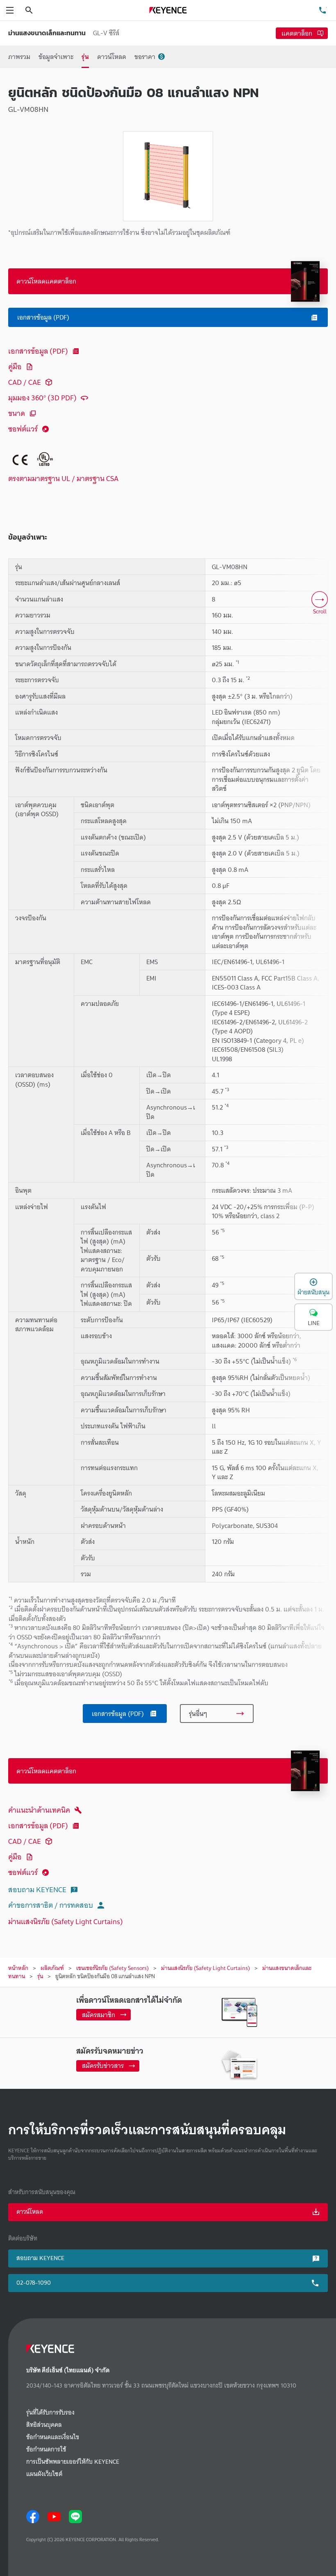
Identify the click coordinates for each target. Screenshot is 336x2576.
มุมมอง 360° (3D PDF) (42, 398)
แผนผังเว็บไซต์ (44, 2474)
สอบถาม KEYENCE (37, 1889)
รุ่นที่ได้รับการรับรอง (50, 2413)
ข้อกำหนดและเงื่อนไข (53, 2437)
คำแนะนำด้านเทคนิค (39, 1810)
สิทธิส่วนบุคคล (44, 2425)
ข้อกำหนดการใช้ (46, 2450)
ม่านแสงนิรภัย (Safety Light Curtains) (66, 1921)
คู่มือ (15, 367)
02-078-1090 (34, 2283)
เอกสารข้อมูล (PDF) (38, 351)
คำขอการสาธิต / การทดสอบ (51, 1905)
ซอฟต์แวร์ (23, 429)
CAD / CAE (25, 382)
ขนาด (17, 413)
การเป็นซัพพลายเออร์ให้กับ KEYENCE (73, 2462)
